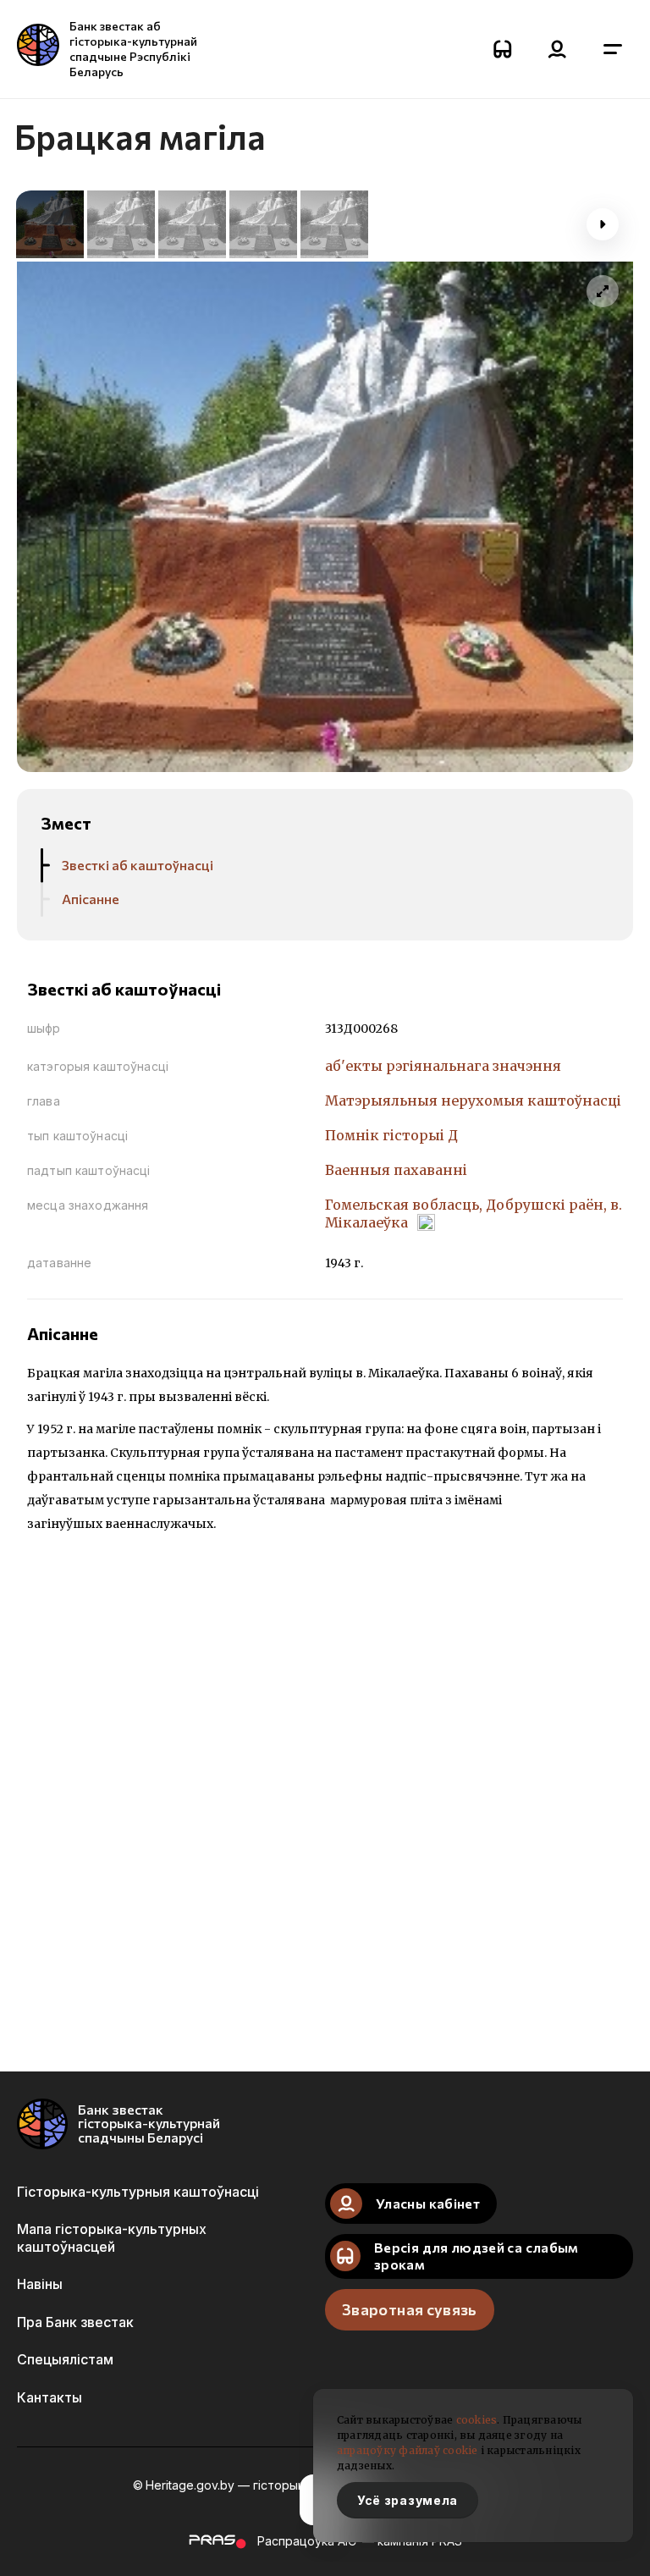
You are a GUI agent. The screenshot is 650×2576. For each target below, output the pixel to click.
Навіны (40, 2284)
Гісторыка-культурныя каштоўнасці (138, 2192)
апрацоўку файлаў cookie (408, 2450)
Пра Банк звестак (75, 2322)
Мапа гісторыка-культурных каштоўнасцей (112, 2237)
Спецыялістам (65, 2359)
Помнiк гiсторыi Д (391, 1135)
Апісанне (91, 899)
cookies (477, 2420)
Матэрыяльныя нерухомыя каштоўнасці (473, 1100)
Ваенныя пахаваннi (396, 1170)
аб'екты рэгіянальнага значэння (443, 1066)
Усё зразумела (408, 2500)
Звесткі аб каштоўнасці (138, 865)
